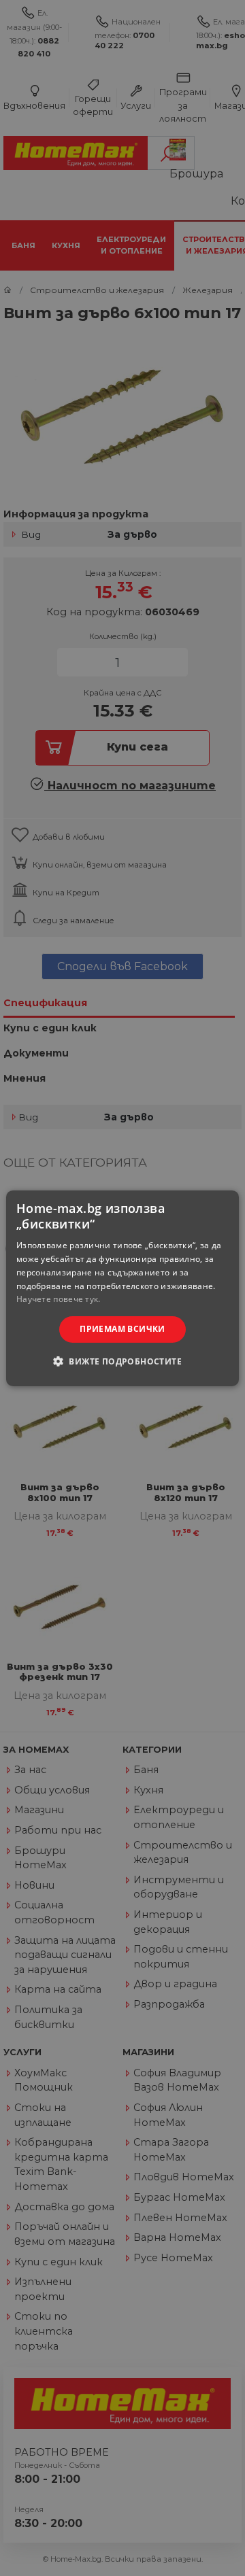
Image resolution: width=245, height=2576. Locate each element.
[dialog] (122, 1288)
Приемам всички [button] (122, 1329)
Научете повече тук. (59, 1299)
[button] (122, 1361)
